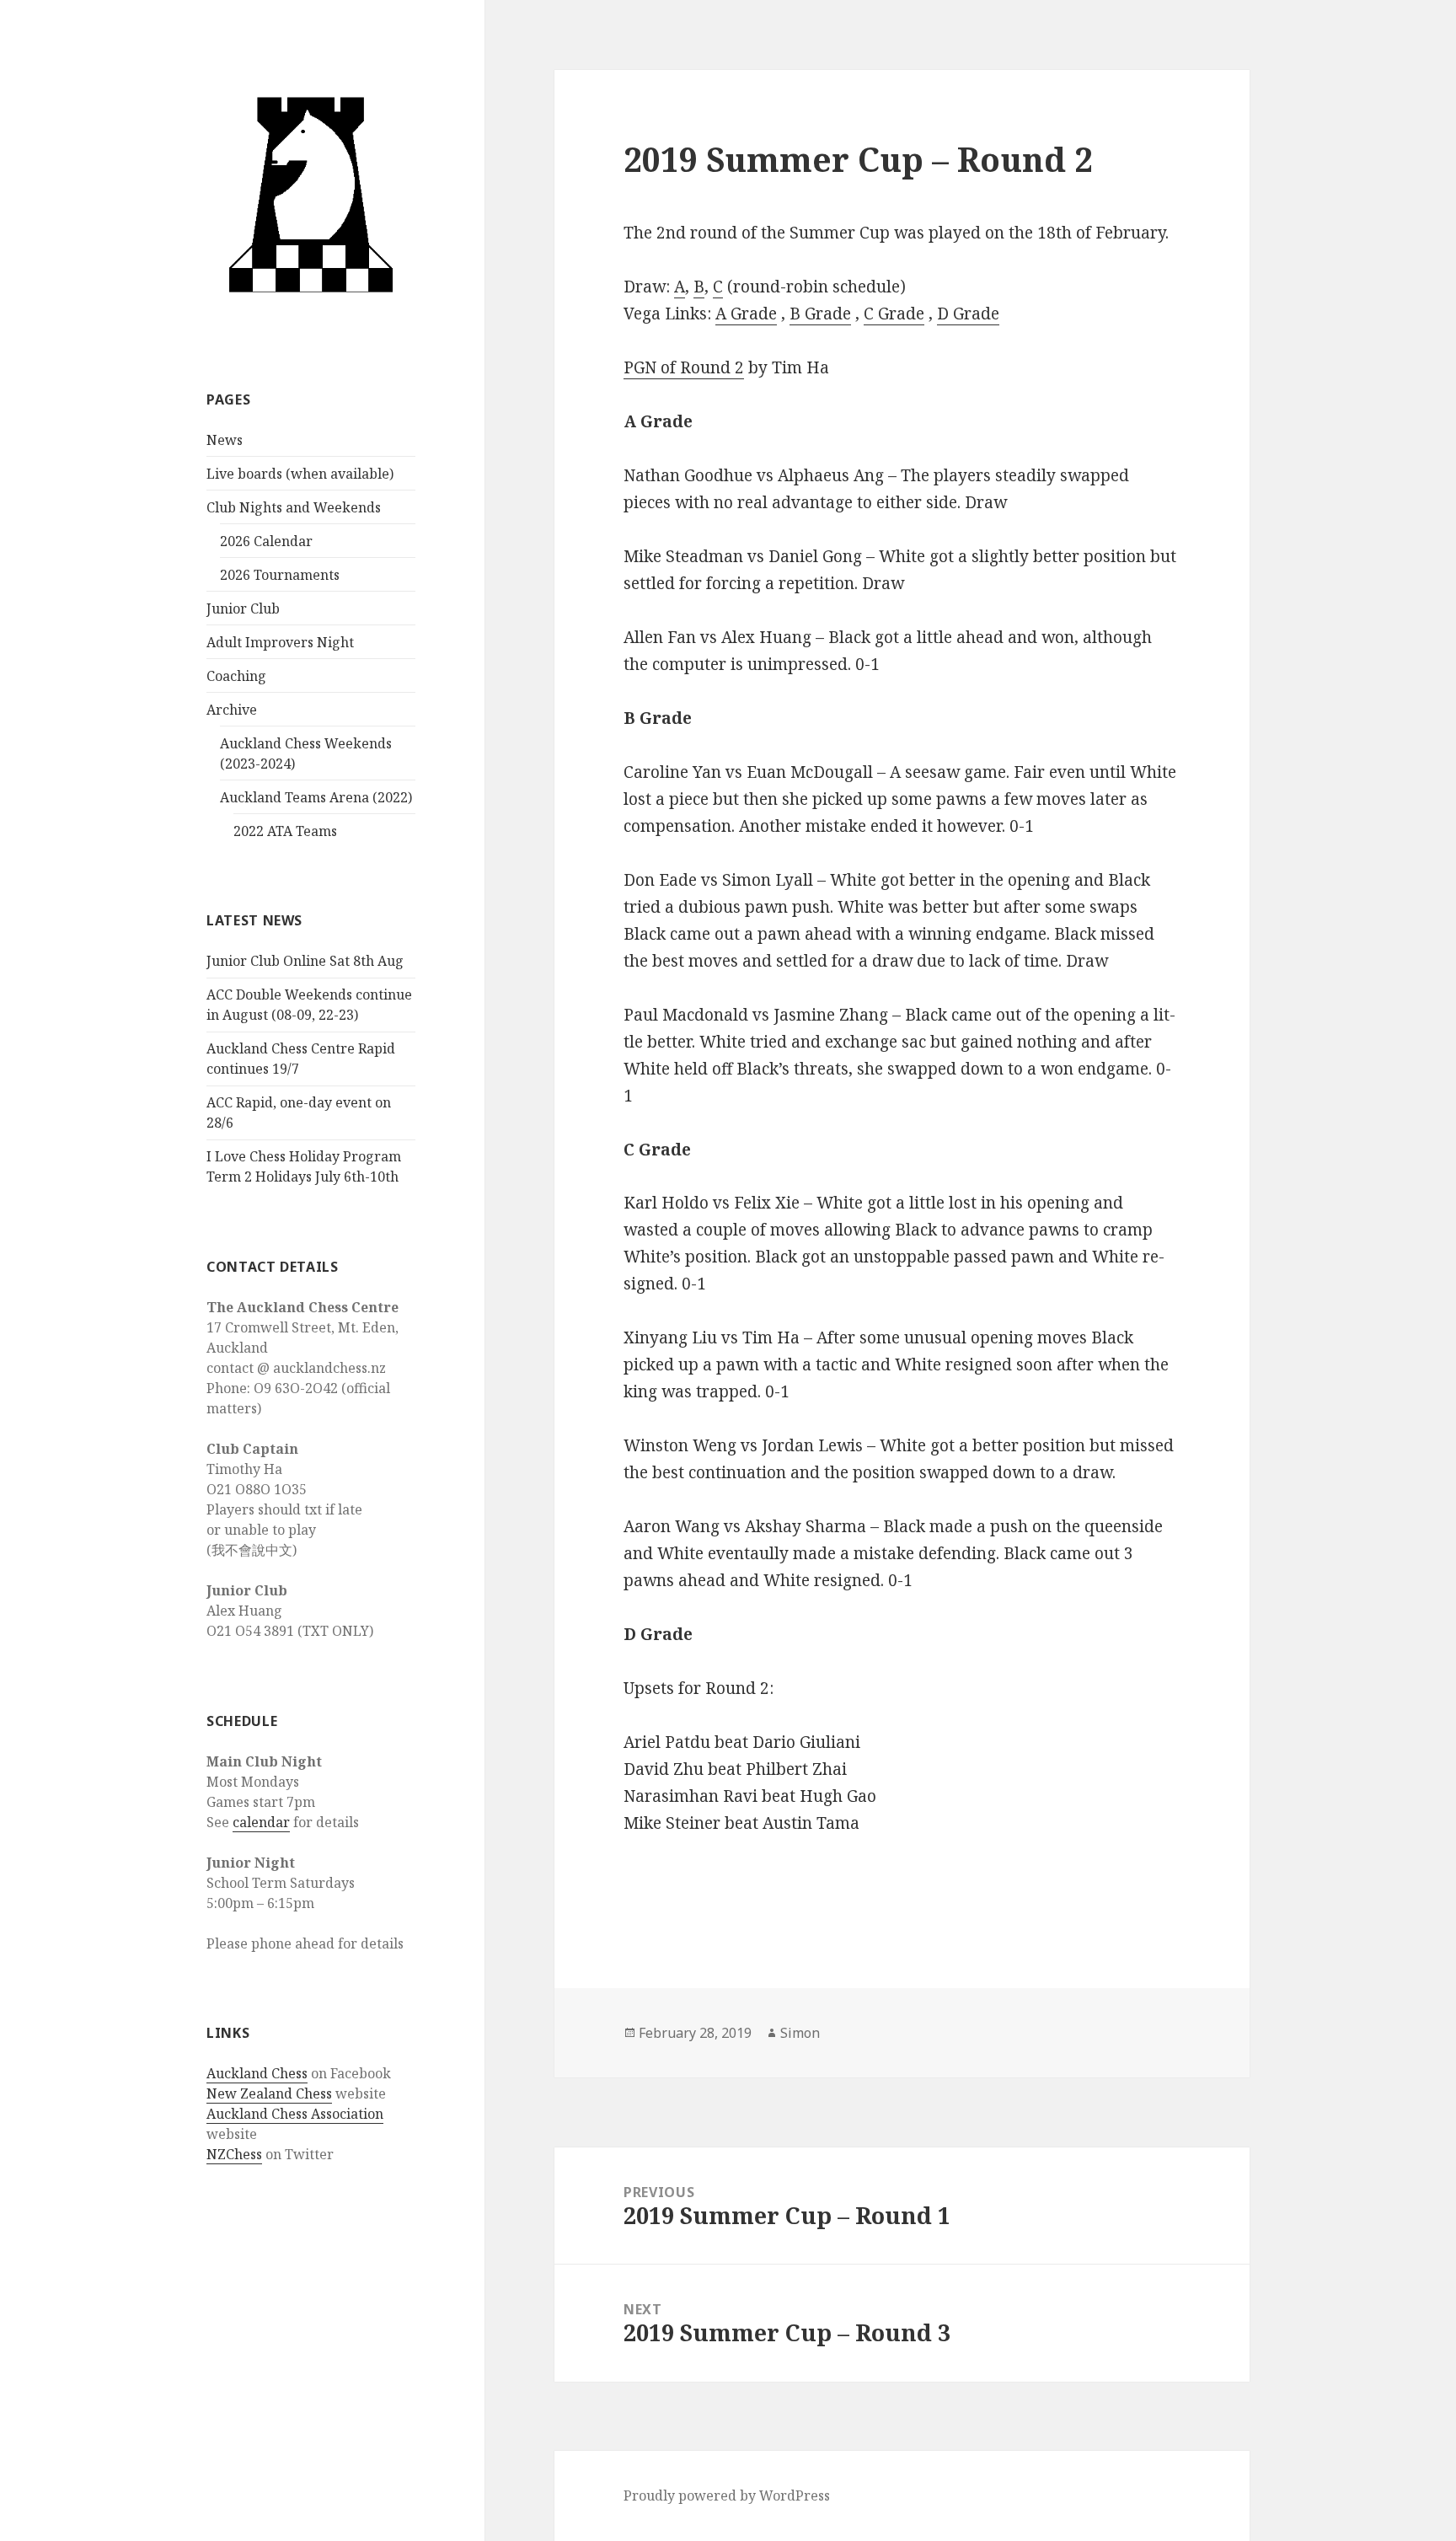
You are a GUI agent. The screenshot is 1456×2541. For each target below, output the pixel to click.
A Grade (746, 314)
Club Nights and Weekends (294, 507)
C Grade (894, 314)
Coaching (236, 676)
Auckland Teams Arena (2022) (316, 797)
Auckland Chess (257, 2073)
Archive (232, 710)
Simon (800, 2033)
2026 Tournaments (280, 575)
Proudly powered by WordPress (727, 2495)
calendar (261, 1822)
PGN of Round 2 (684, 367)
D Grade (968, 314)
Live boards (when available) (300, 474)
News (225, 440)
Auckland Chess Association (295, 2114)
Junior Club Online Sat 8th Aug (305, 961)
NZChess (234, 2154)
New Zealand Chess (269, 2093)
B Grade (820, 314)
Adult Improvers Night (280, 642)
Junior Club (243, 608)
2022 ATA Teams (285, 831)
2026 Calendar (266, 541)
